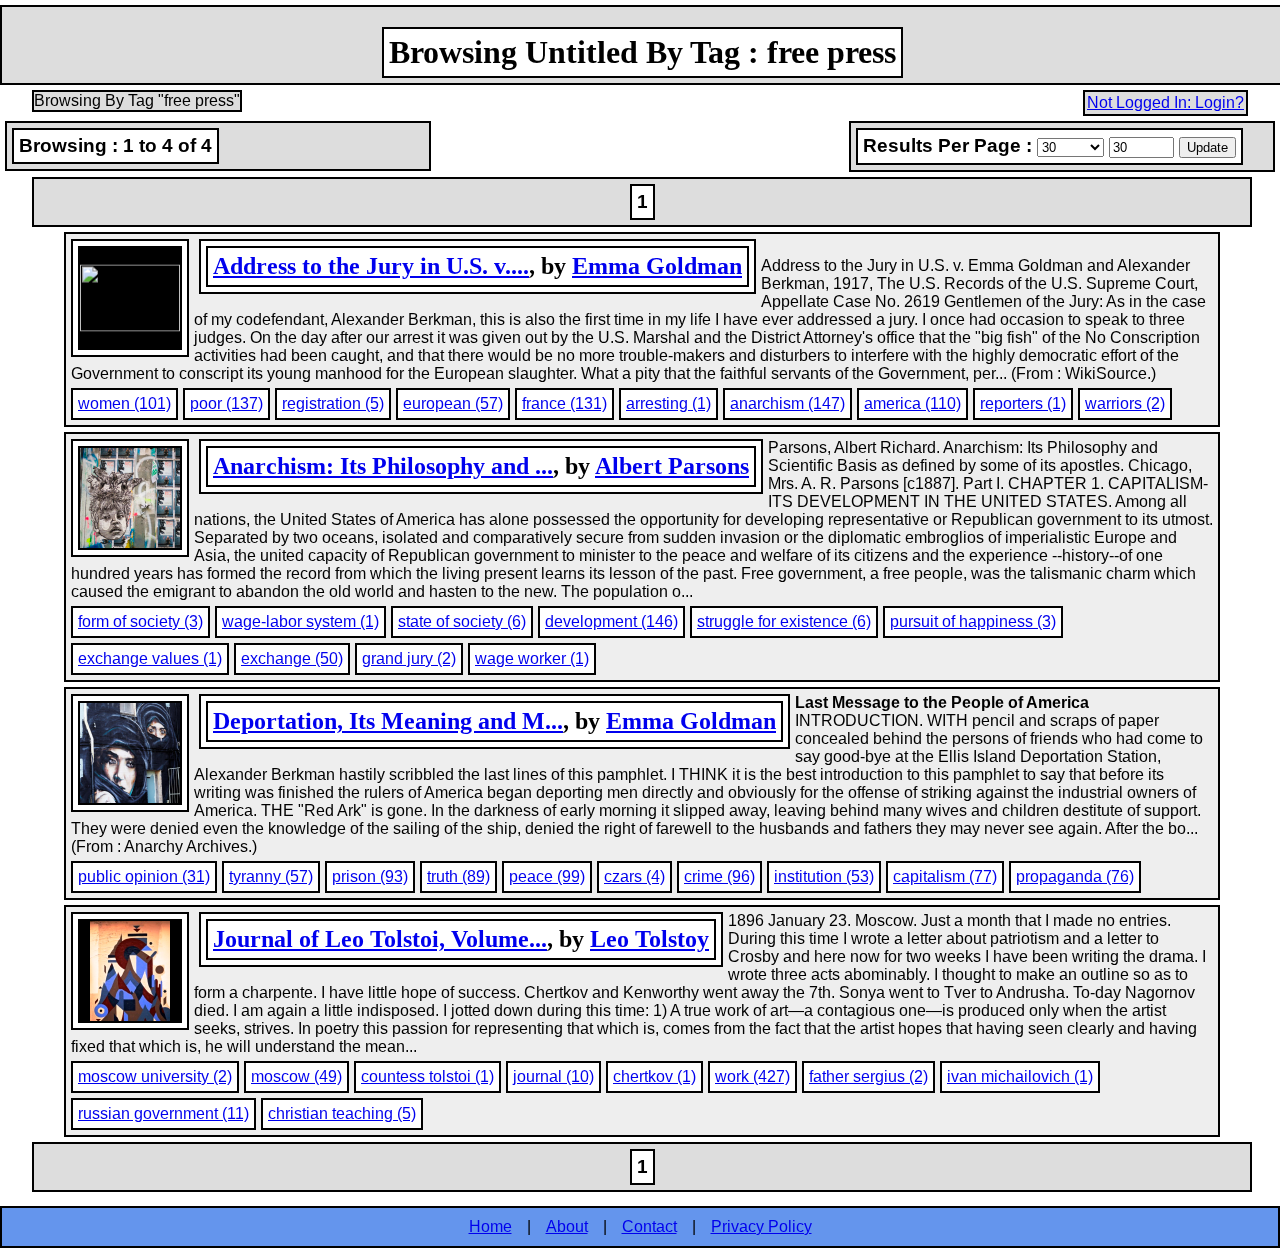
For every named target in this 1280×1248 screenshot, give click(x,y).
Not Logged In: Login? (1165, 102)
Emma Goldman (657, 266)
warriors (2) (1125, 403)
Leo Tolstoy (649, 939)
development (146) (611, 621)
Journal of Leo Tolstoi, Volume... (380, 939)
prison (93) (370, 876)
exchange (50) (292, 658)
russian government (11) (163, 1113)
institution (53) (824, 876)
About (567, 1226)
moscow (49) (296, 1076)
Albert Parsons (672, 466)
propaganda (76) (1075, 876)
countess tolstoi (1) (427, 1076)
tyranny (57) (271, 876)
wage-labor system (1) (300, 621)
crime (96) (719, 876)
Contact (649, 1226)
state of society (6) (462, 621)
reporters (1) (1023, 403)
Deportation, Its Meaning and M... (388, 721)
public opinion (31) (144, 876)
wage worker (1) (532, 658)
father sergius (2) (868, 1076)
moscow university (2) (155, 1076)
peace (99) (547, 876)
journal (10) (553, 1076)
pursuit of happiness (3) (973, 621)
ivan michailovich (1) (1020, 1076)
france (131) (564, 403)
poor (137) (226, 403)
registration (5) (333, 403)
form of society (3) (140, 621)
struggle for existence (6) (784, 621)
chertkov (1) (654, 1076)
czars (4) (634, 876)
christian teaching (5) (342, 1113)
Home (490, 1226)
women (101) (124, 403)
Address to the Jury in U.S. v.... (371, 266)
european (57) (453, 403)
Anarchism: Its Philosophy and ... (383, 466)
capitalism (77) (945, 876)
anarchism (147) (787, 403)
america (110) (912, 403)
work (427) (752, 1076)
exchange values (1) (150, 658)
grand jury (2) (409, 658)
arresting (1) (668, 403)
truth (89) (458, 876)
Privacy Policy (761, 1226)
